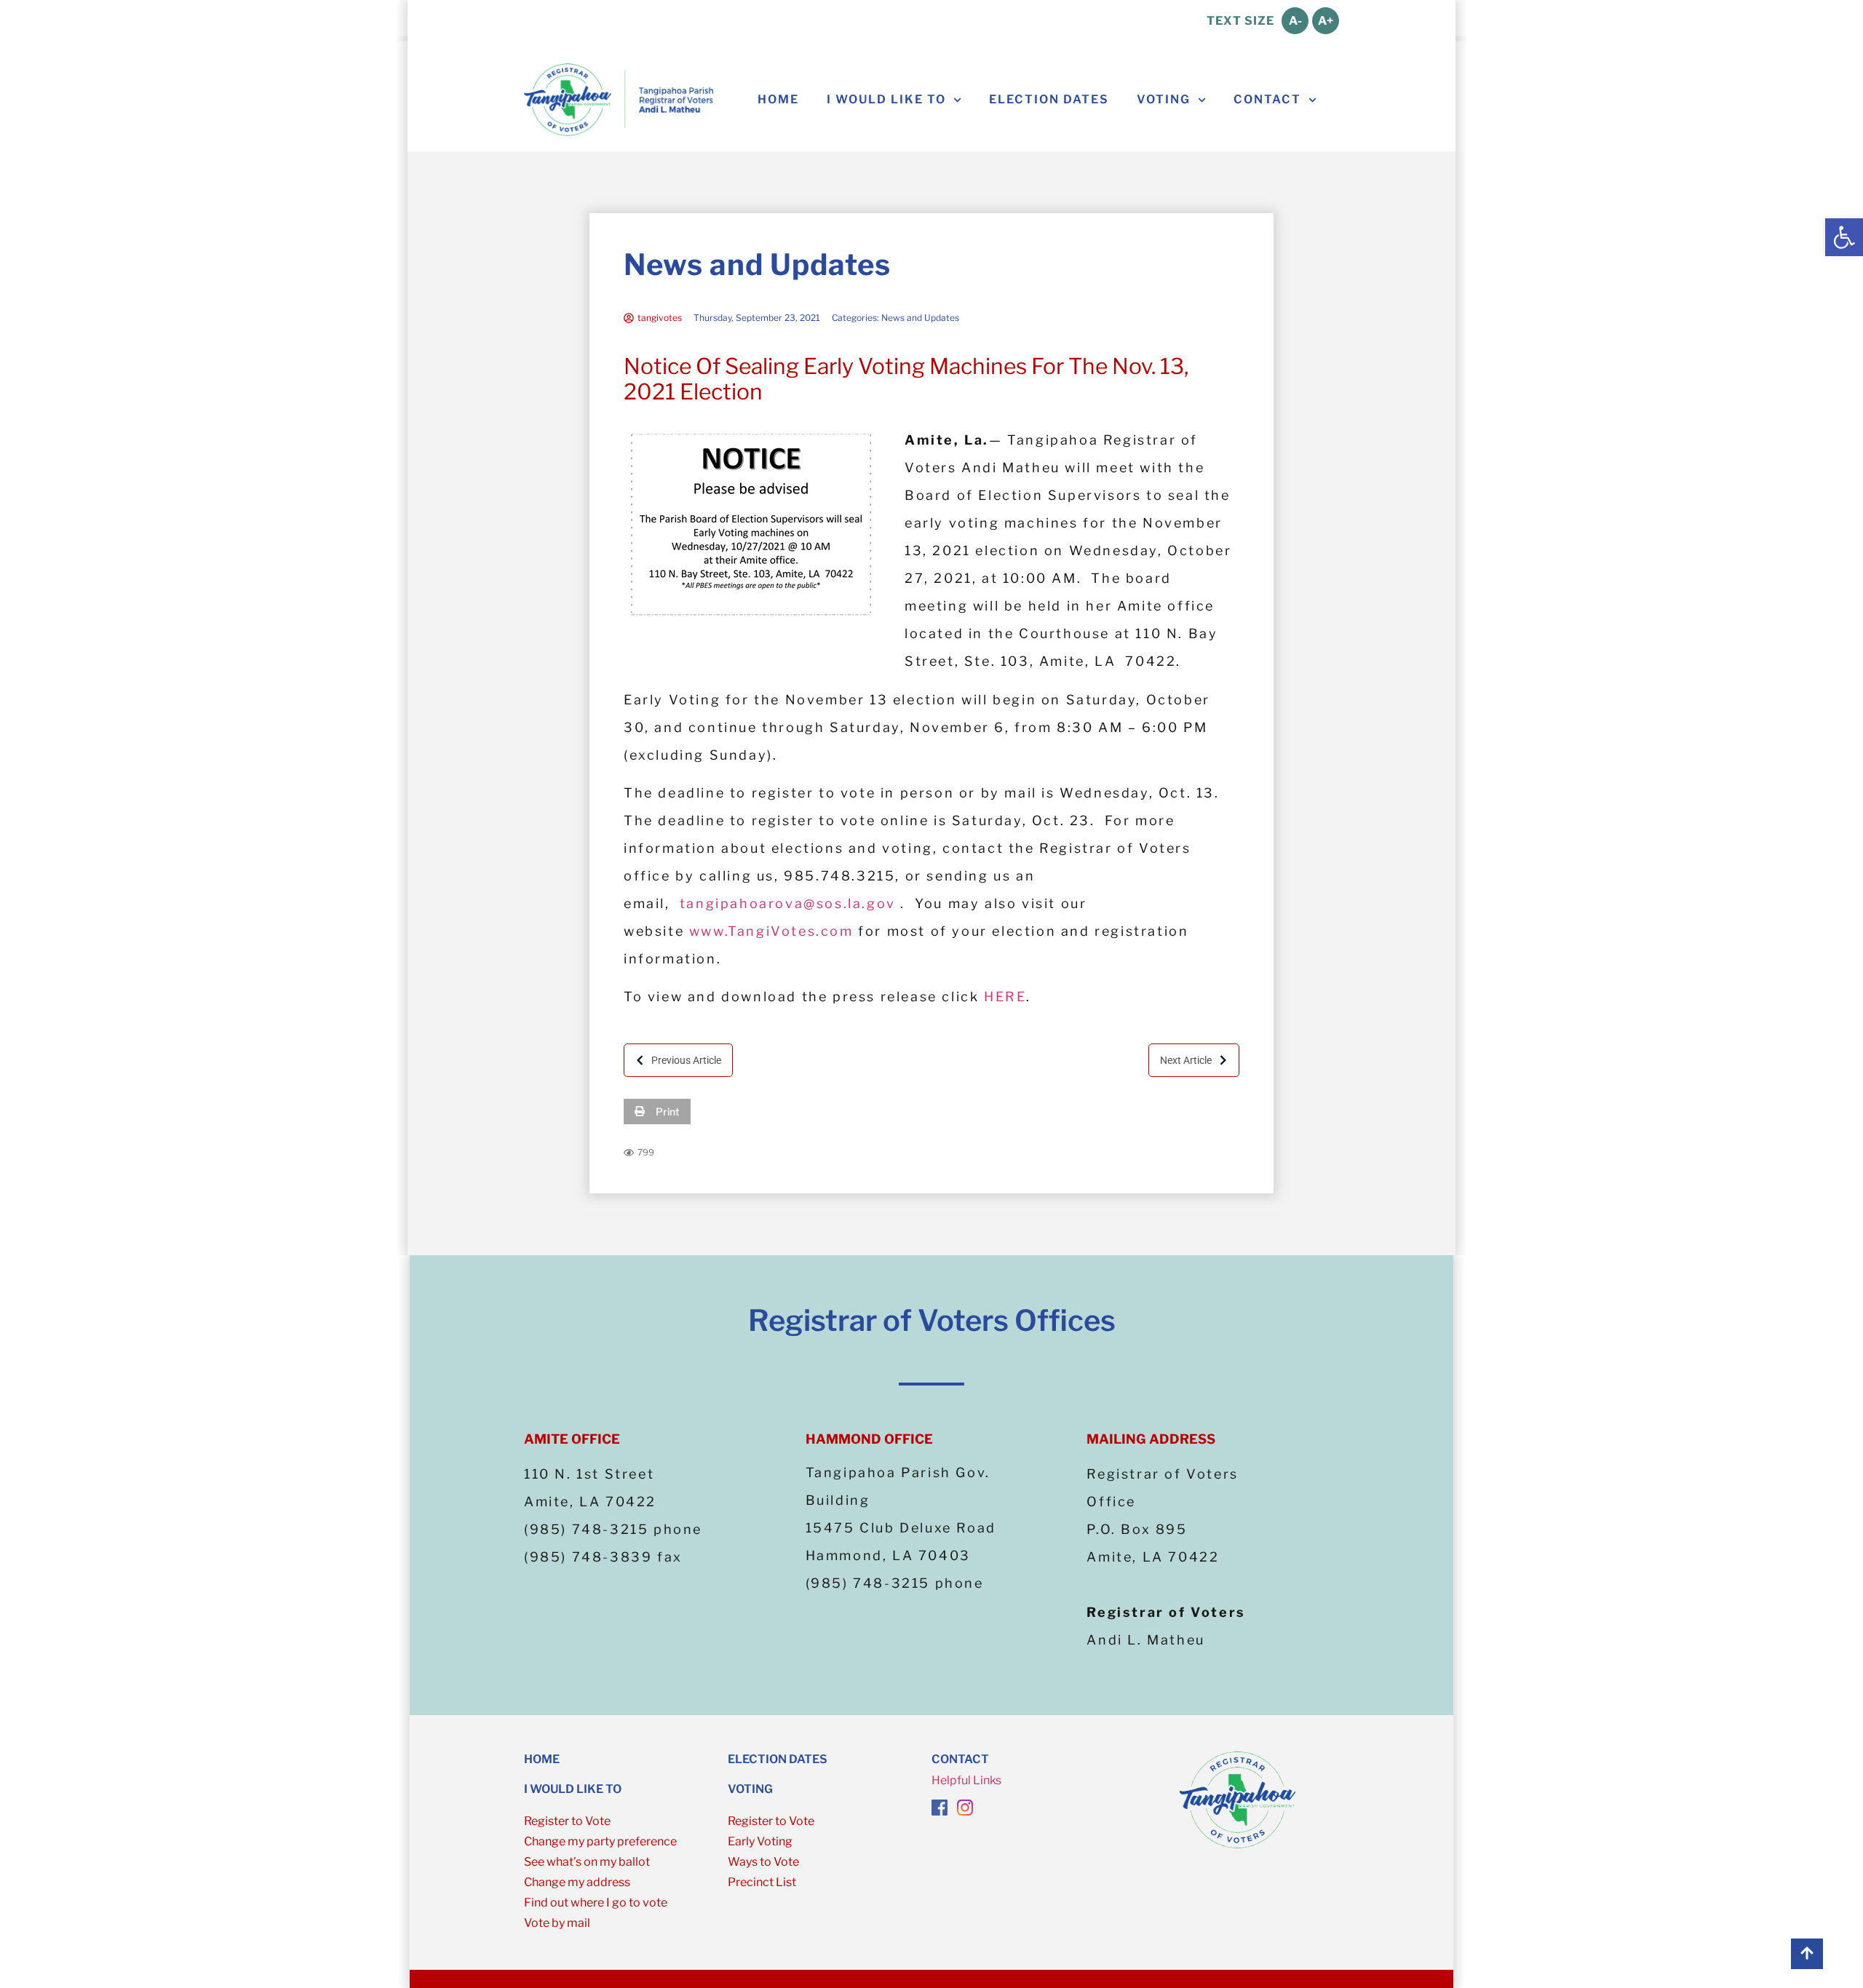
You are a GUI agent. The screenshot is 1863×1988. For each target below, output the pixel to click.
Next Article (1186, 1060)
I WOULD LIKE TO (886, 99)
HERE (1005, 997)
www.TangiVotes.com (771, 931)
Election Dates (1049, 99)
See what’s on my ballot (587, 1862)
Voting (1164, 99)
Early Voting (760, 1841)
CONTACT (960, 1759)
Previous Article (686, 1060)
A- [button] (1295, 21)
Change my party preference (600, 1841)
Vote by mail (557, 1923)
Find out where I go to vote (596, 1902)
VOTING (750, 1789)
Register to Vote (567, 1821)
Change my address (577, 1882)
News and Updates (757, 265)
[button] (1844, 237)
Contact (1267, 99)
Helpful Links (966, 1780)
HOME (542, 1759)
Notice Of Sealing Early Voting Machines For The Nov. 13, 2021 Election (906, 379)
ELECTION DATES (778, 1759)
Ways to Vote (763, 1862)
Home (778, 99)
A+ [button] (1326, 21)
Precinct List (762, 1882)
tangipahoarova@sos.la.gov (788, 903)
